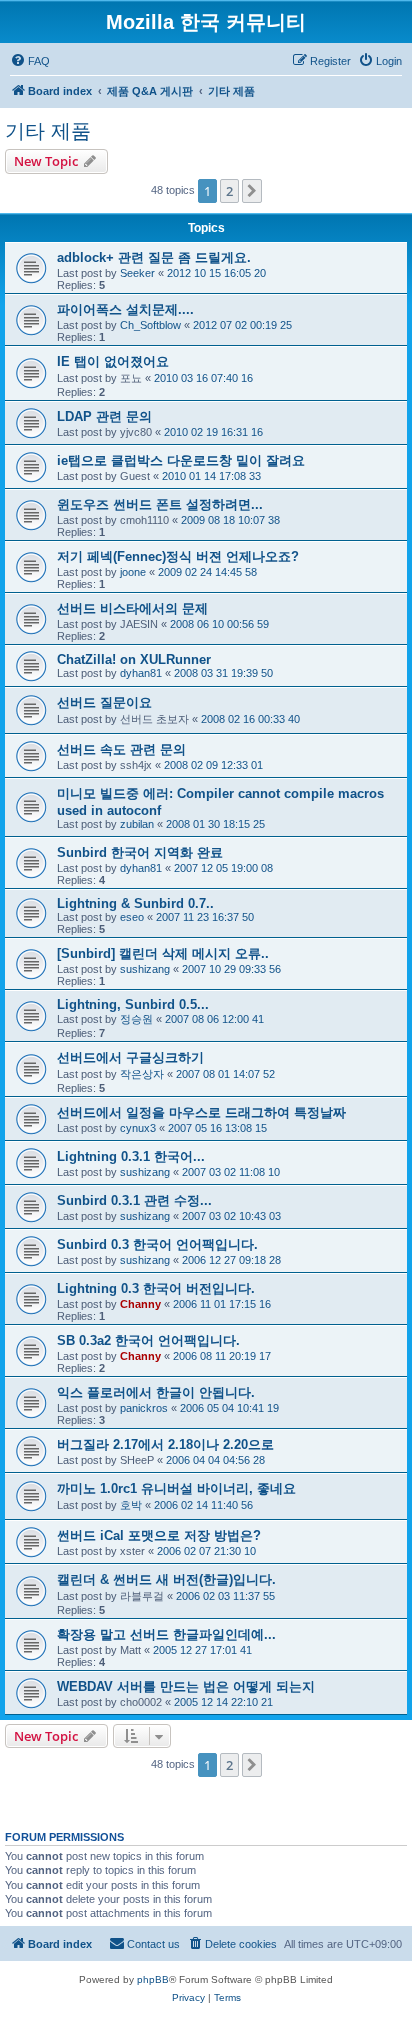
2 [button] (229, 191)
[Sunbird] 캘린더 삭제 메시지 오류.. (163, 953)
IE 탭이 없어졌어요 (113, 361)
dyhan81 (141, 673)
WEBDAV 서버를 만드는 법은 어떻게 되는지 (186, 1686)
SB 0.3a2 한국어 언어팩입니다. (148, 1340)
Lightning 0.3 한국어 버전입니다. (156, 1288)
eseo (132, 917)
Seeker (137, 273)
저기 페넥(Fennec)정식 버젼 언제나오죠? (178, 556)
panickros (144, 1408)
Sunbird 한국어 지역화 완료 (140, 852)
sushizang (145, 969)
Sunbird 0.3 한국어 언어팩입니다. (157, 1244)
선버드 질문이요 (104, 702)
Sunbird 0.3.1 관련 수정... (134, 1200)
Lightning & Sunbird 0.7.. (135, 903)
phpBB (153, 1979)
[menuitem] (30, 61)
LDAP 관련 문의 (104, 416)
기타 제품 (48, 131)
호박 (131, 1505)
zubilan (137, 824)
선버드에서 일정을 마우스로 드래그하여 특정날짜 (201, 1112)
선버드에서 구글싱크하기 (130, 1057)
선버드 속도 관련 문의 (121, 749)
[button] (252, 191)
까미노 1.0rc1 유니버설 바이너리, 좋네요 (176, 1488)
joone (133, 572)
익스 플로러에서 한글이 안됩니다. (156, 1392)
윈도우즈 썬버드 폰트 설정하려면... (160, 504)
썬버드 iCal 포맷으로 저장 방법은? (159, 1535)
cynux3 (138, 1128)
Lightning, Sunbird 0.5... (133, 1004)
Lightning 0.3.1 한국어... (131, 1156)
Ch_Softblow (150, 325)
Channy (140, 1304)
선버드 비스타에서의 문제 (132, 608)
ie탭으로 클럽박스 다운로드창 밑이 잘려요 (181, 460)
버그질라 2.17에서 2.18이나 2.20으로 (165, 1444)
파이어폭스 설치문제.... (125, 309)
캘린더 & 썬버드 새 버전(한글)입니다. (166, 1579)
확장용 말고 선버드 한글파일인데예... (166, 1634)
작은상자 (142, 1074)
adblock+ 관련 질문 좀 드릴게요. (154, 257)
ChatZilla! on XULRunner (134, 659)
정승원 (136, 1019)
